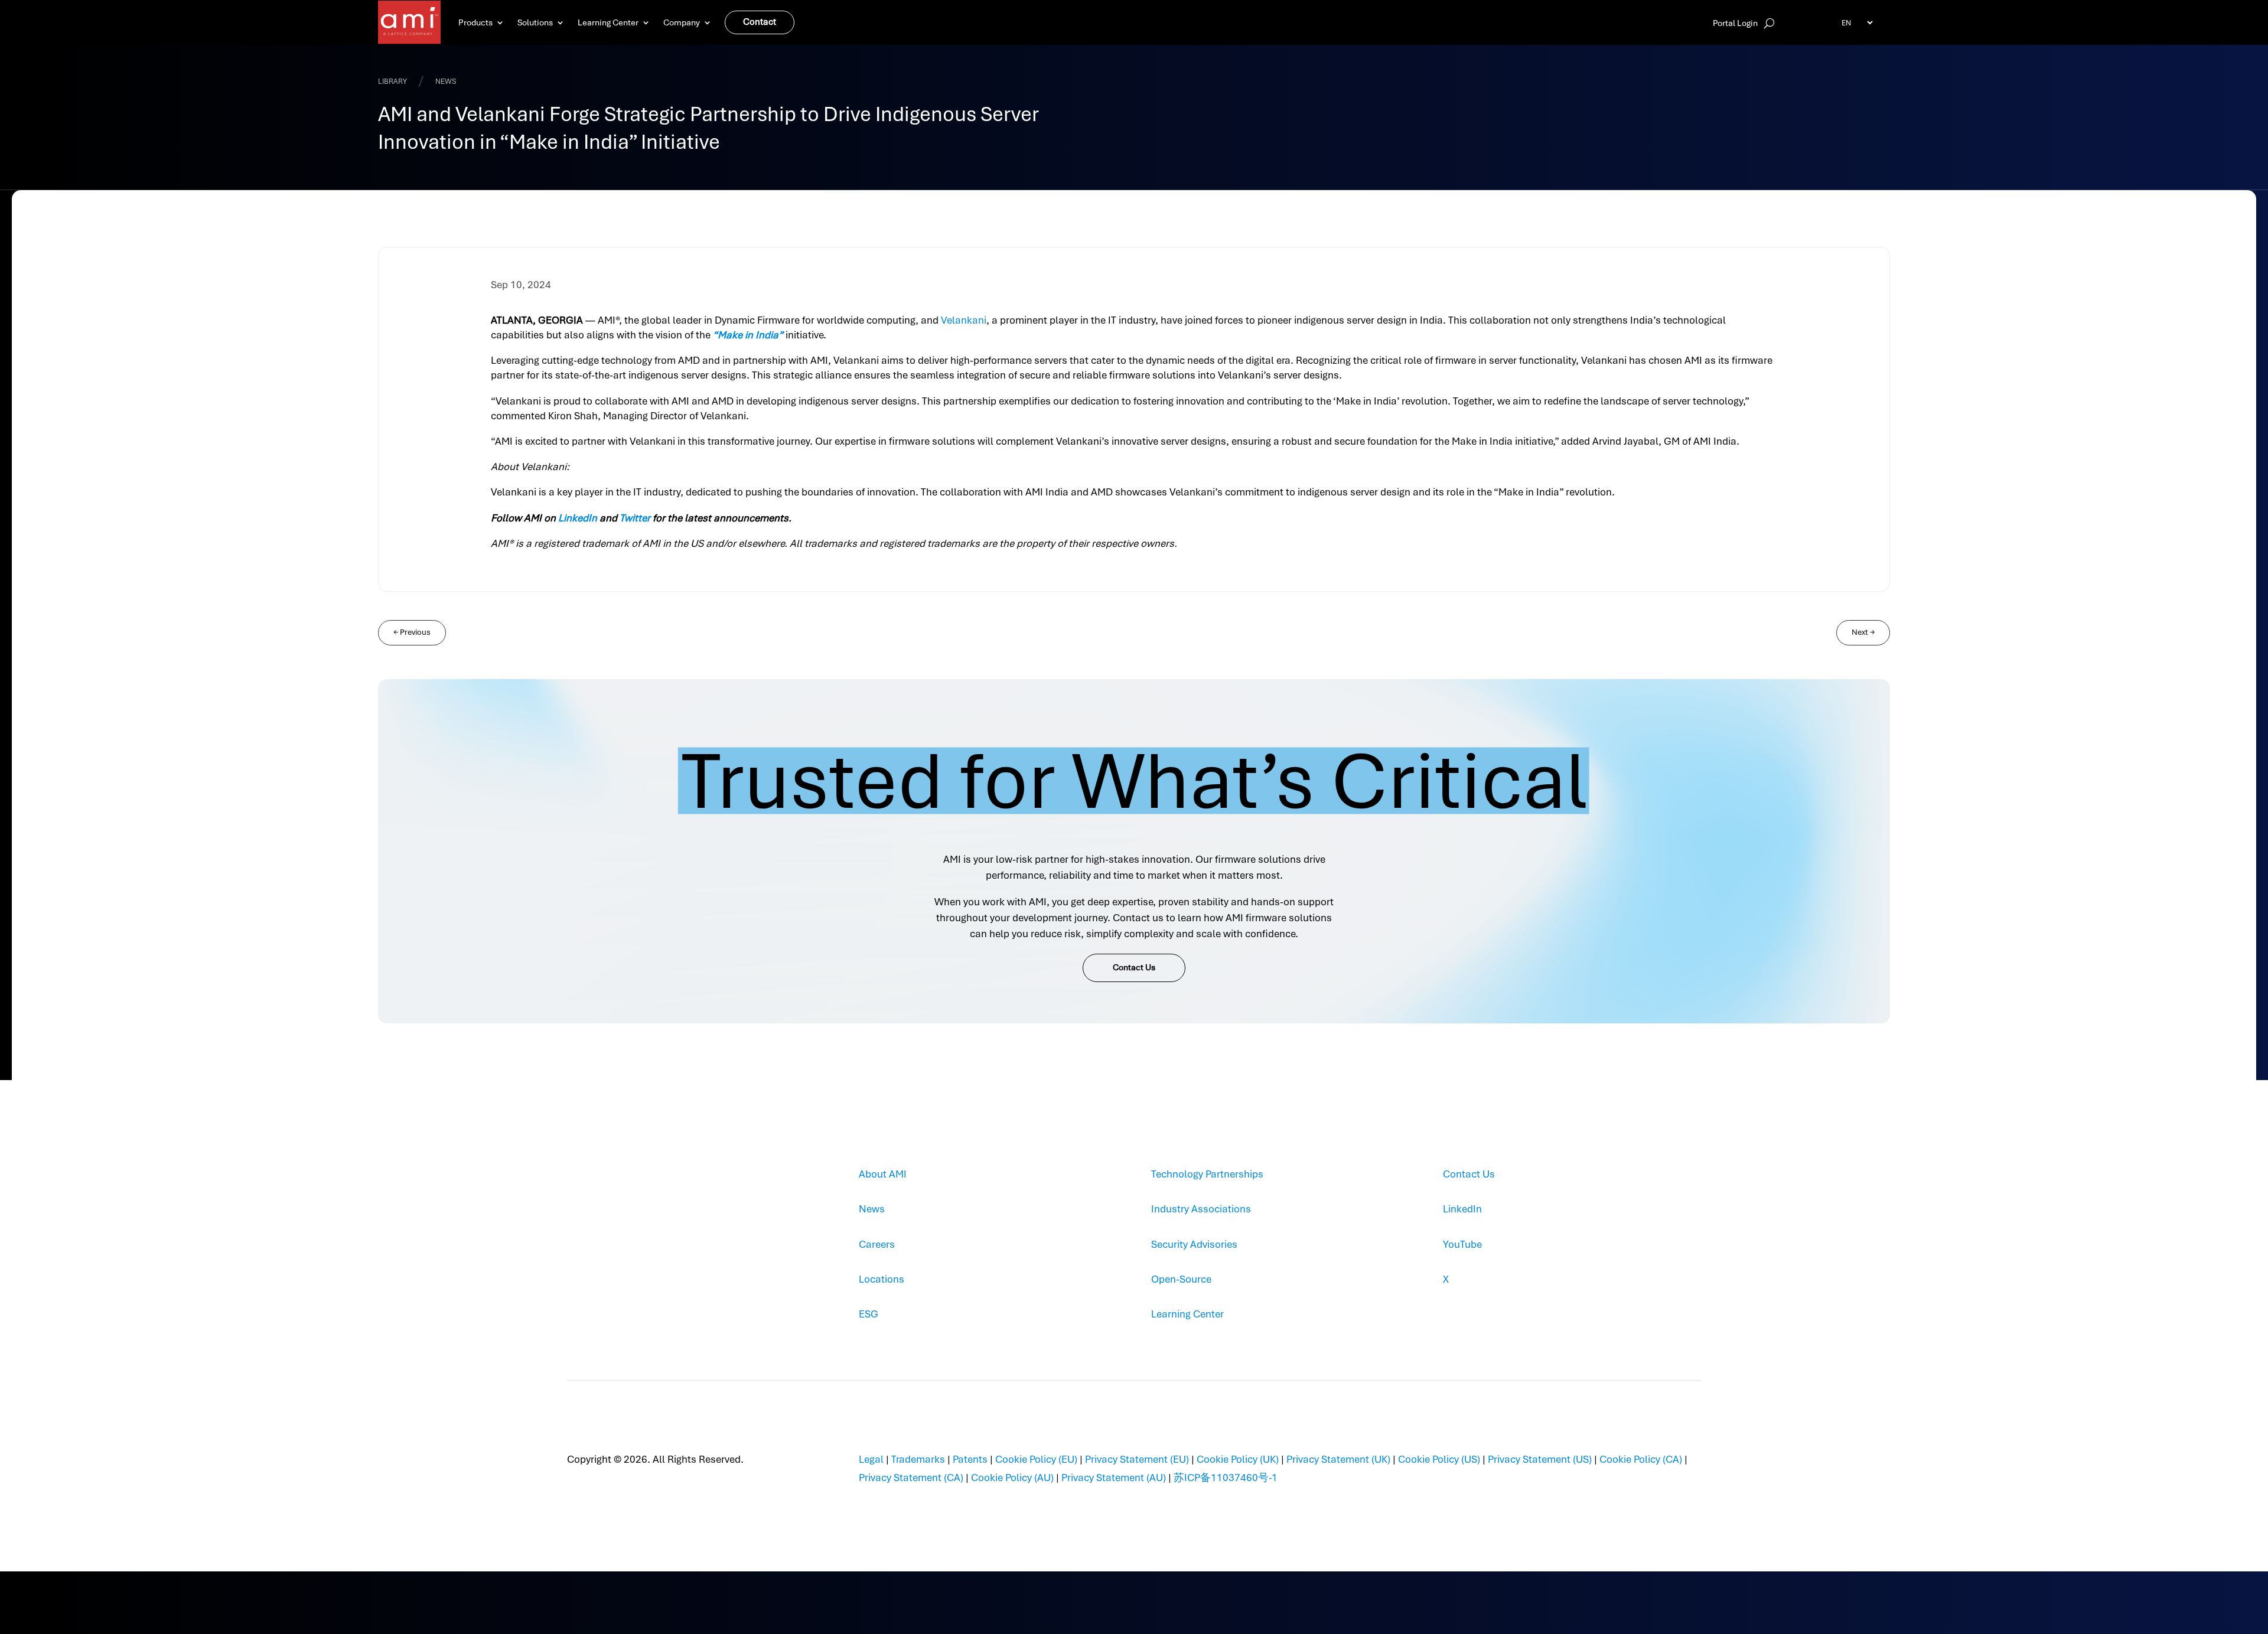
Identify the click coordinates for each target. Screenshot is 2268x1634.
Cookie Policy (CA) (1641, 1459)
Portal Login (1735, 24)
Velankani (964, 320)
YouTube (1462, 1244)
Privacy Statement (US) (1540, 1459)
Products (475, 22)
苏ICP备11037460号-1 (1226, 1478)
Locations (882, 1279)
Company (682, 22)
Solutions (535, 22)
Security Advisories (1194, 1244)
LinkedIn (1462, 1209)
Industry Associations (1201, 1209)
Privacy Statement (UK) (1338, 1459)
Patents (970, 1459)
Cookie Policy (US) (1439, 1459)
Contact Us (1134, 967)
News (872, 1209)
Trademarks (918, 1459)
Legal (871, 1459)
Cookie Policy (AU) (1012, 1478)
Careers (877, 1244)
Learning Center (608, 22)
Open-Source (1181, 1279)
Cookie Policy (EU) (1036, 1459)
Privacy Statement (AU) (1114, 1478)
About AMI (883, 1174)
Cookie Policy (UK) (1238, 1459)
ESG (869, 1314)
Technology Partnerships (1207, 1174)
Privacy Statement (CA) (911, 1478)
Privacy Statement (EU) (1137, 1459)
